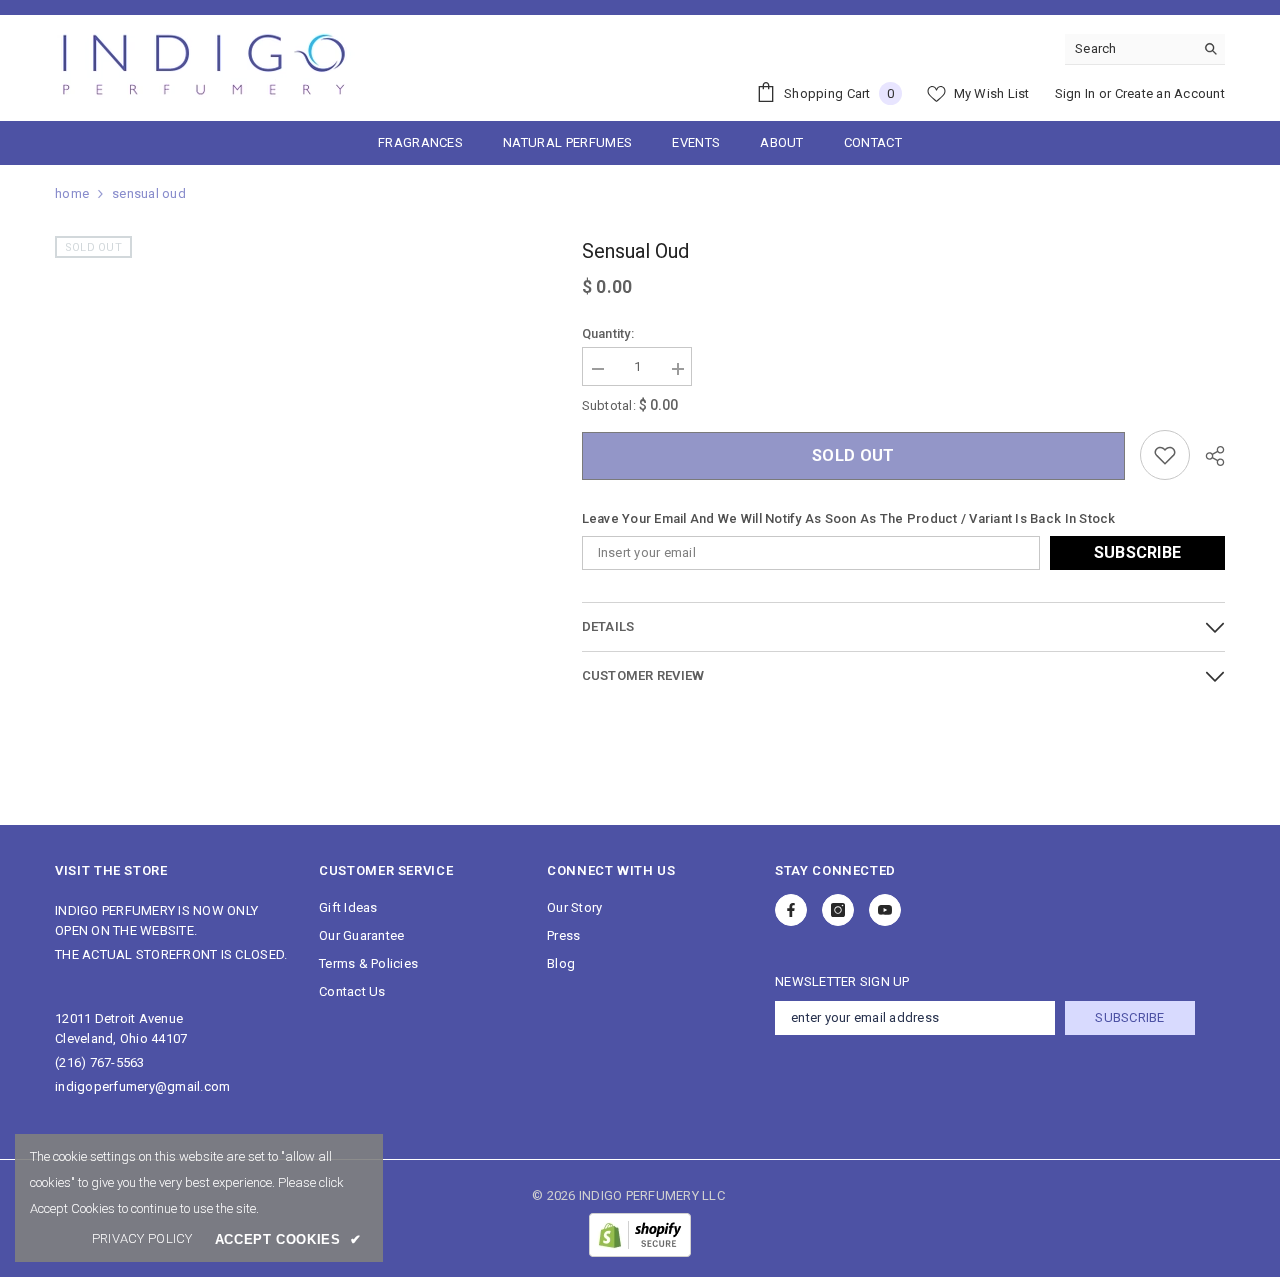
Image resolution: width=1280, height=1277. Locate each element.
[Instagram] (838, 910)
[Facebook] (791, 910)
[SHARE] (1207, 456)
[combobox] (1129, 49)
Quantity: (608, 333)
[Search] (1145, 49)
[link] (142, 1239)
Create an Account (1170, 93)
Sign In (1075, 93)
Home (72, 193)
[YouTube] (885, 910)
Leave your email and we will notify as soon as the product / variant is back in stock (849, 518)
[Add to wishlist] (1165, 455)
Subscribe (1138, 552)
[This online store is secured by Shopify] (640, 1235)
